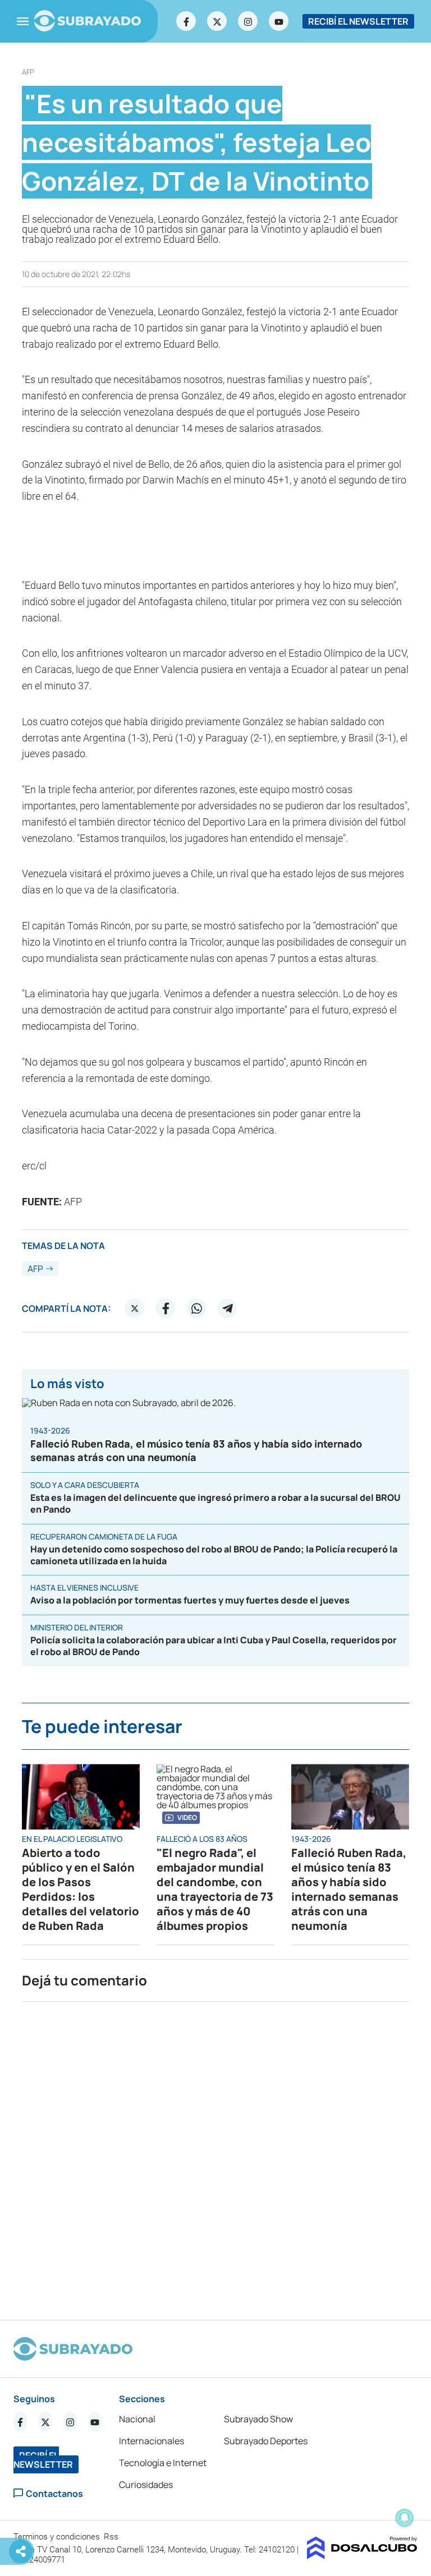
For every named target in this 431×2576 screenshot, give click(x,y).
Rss (112, 2537)
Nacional (137, 2419)
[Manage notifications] (405, 2518)
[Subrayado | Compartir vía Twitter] (135, 1308)
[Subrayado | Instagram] (248, 21)
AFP (28, 72)
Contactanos (54, 2493)
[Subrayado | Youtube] (279, 21)
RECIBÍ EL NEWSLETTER (358, 21)
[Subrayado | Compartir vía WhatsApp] (196, 1308)
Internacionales (152, 2441)
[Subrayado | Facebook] (186, 21)
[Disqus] (215, 2156)
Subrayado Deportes (266, 2441)
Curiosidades (146, 2485)
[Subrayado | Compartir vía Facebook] (166, 1308)
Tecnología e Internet (163, 2463)
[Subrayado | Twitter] (217, 21)
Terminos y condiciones (58, 2537)
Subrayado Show (258, 2419)
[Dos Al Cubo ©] (362, 2556)
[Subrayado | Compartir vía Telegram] (227, 1308)
